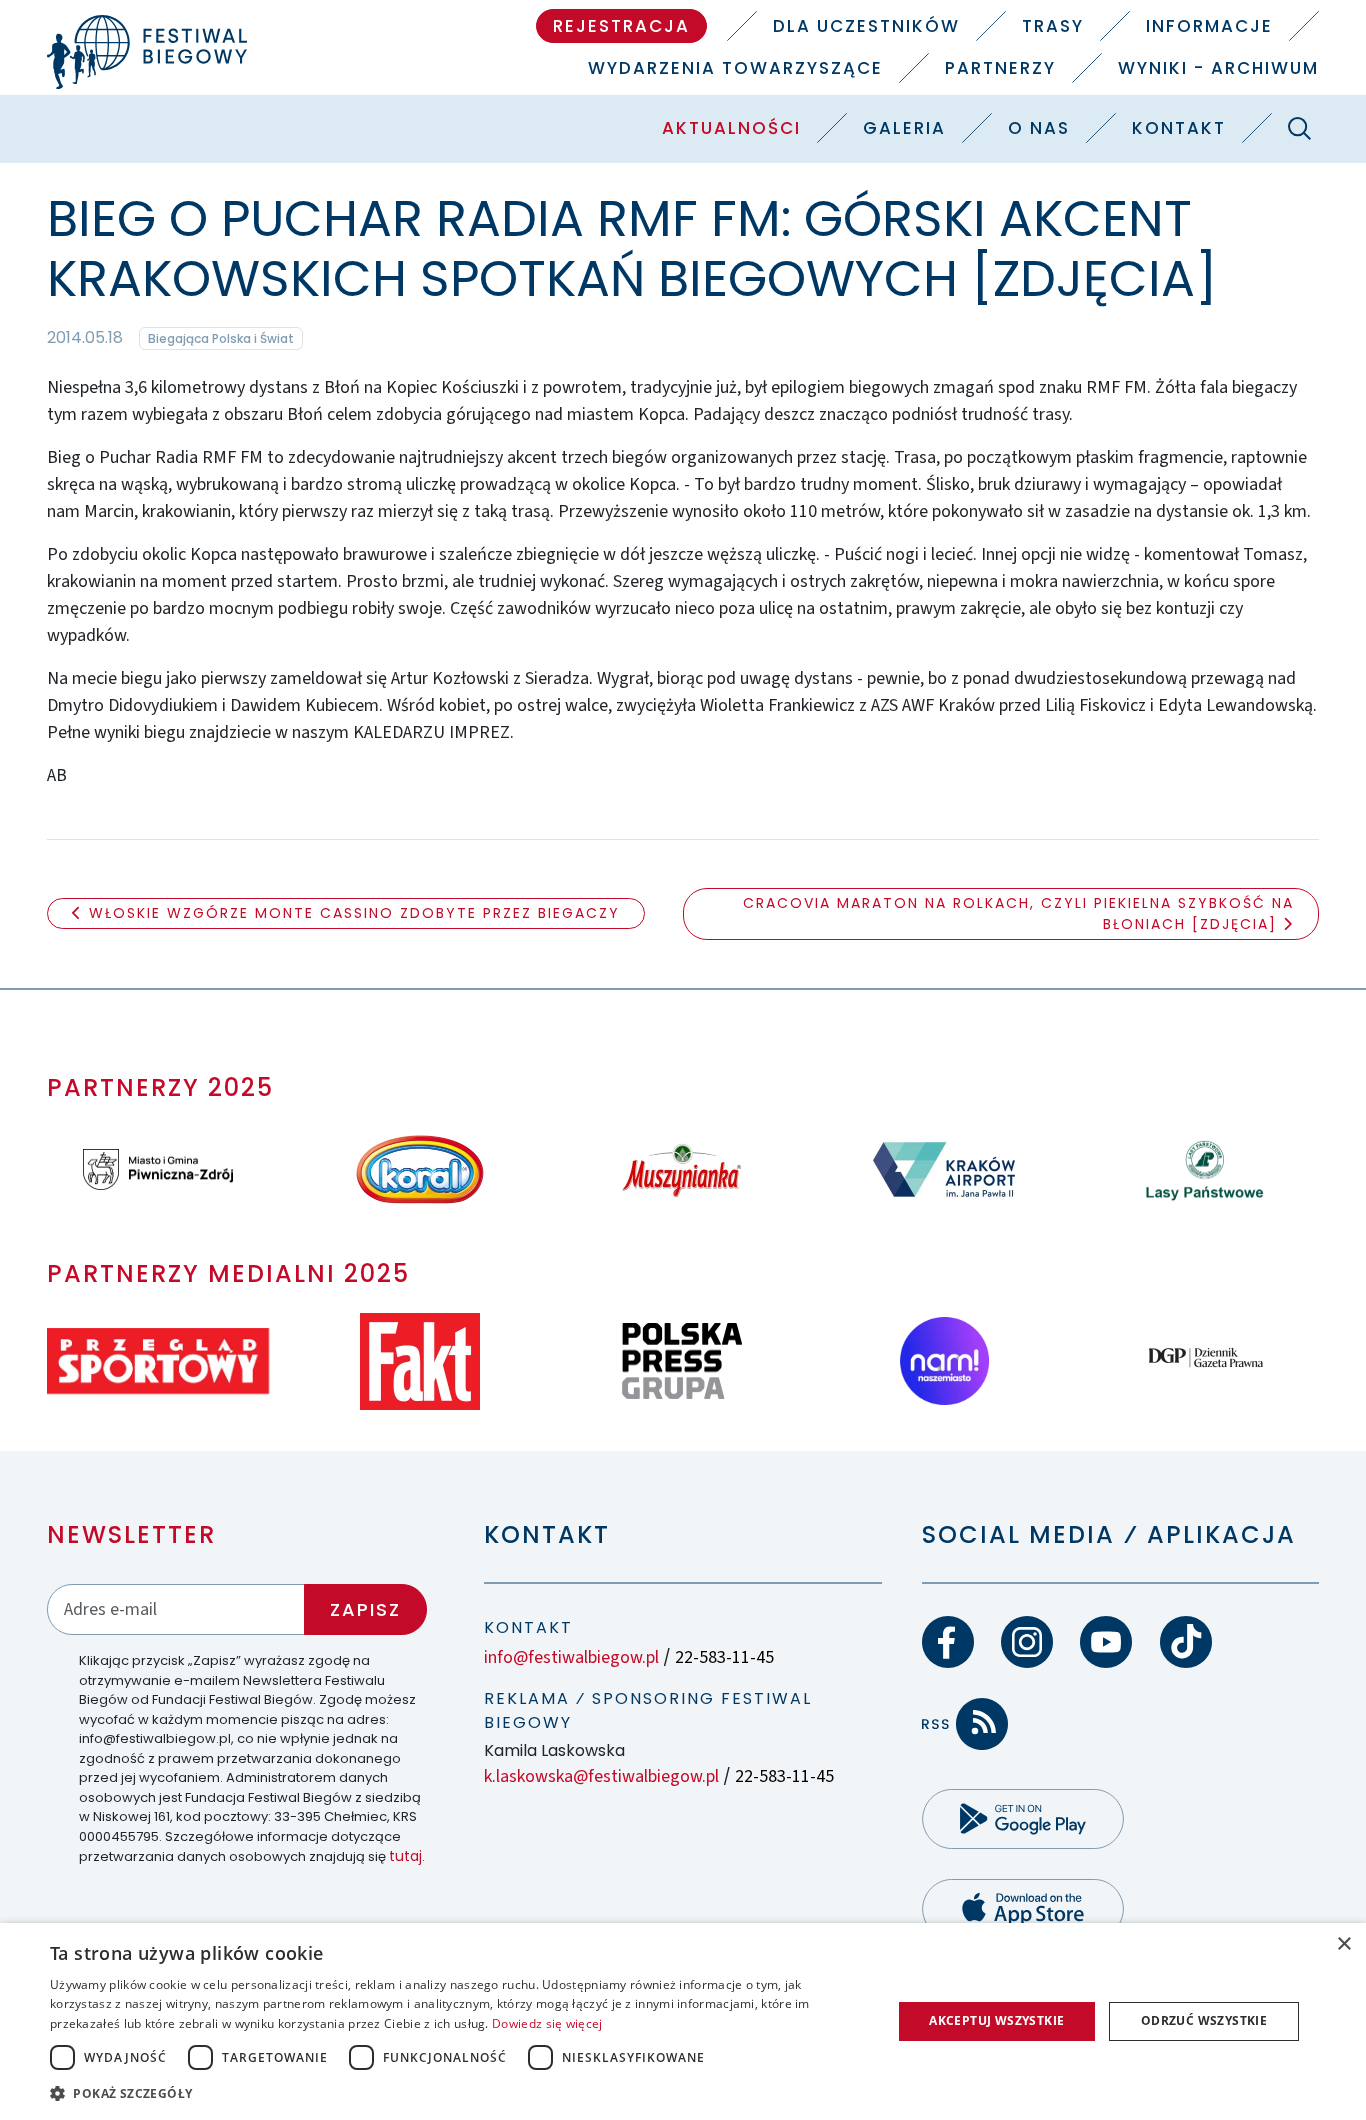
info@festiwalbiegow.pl (571, 1657)
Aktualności (731, 128)
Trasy (1053, 26)
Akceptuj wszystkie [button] (996, 2020)
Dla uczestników (866, 26)
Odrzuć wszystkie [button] (1204, 2020)
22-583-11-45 (724, 1657)
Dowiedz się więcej (547, 2023)
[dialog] (683, 2021)
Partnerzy (1000, 68)
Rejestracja (621, 26)
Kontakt (1179, 128)
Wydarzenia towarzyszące (735, 68)
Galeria (904, 128)
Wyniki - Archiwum (1218, 68)
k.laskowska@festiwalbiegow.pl (601, 1776)
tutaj (405, 1856)
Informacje (1209, 26)
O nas (1039, 128)
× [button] (1343, 1944)
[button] (458, 2093)
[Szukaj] (1300, 128)
